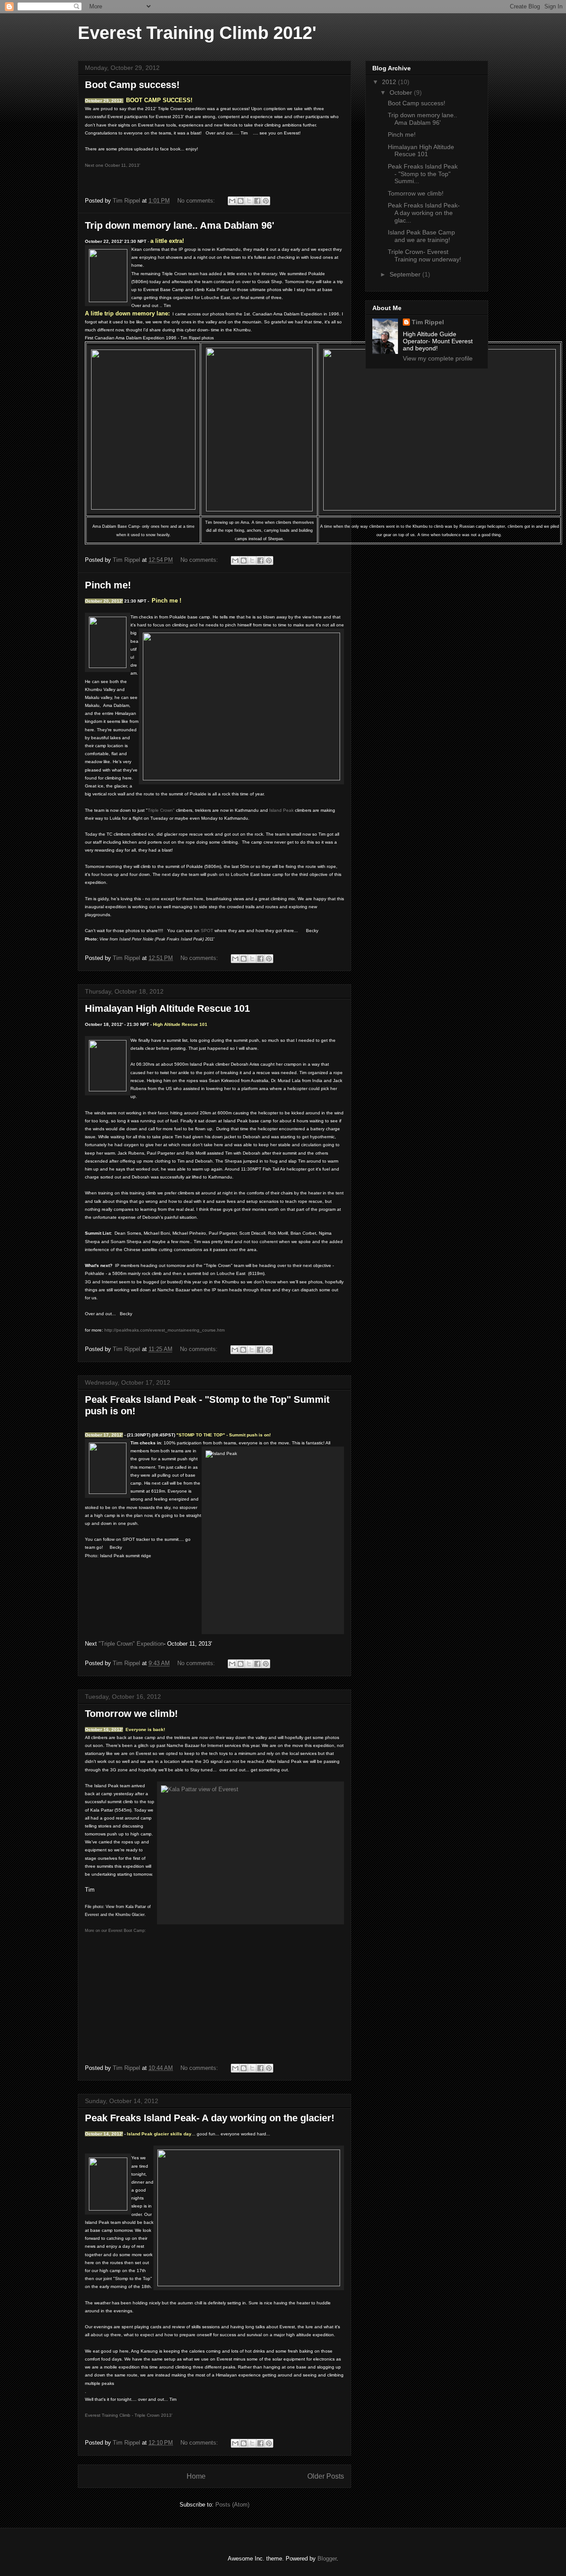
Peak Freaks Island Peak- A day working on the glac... (424, 213)
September (406, 274)
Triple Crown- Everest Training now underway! (424, 255)
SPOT (207, 931)
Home (196, 2476)
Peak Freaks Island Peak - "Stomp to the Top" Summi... (423, 174)
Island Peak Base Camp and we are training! (421, 236)
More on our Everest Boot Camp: (115, 1931)
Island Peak (281, 810)
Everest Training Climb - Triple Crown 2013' (129, 2415)
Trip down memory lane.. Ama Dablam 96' (180, 225)
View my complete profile (438, 358)
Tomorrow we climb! (131, 1714)
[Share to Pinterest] (266, 201)
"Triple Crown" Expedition (131, 1644)
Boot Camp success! (132, 85)
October (402, 92)
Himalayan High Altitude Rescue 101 (167, 1008)
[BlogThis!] (241, 201)
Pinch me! (108, 585)
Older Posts (326, 2476)
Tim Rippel (428, 322)
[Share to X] (249, 201)
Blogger (327, 2559)
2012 (390, 82)
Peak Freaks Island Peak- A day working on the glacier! (210, 2118)
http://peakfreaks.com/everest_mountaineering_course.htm (164, 1330)
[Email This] (232, 201)
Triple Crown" (161, 810)
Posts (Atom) (232, 2505)
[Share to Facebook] (257, 201)
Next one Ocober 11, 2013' (113, 165)
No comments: (197, 201)
